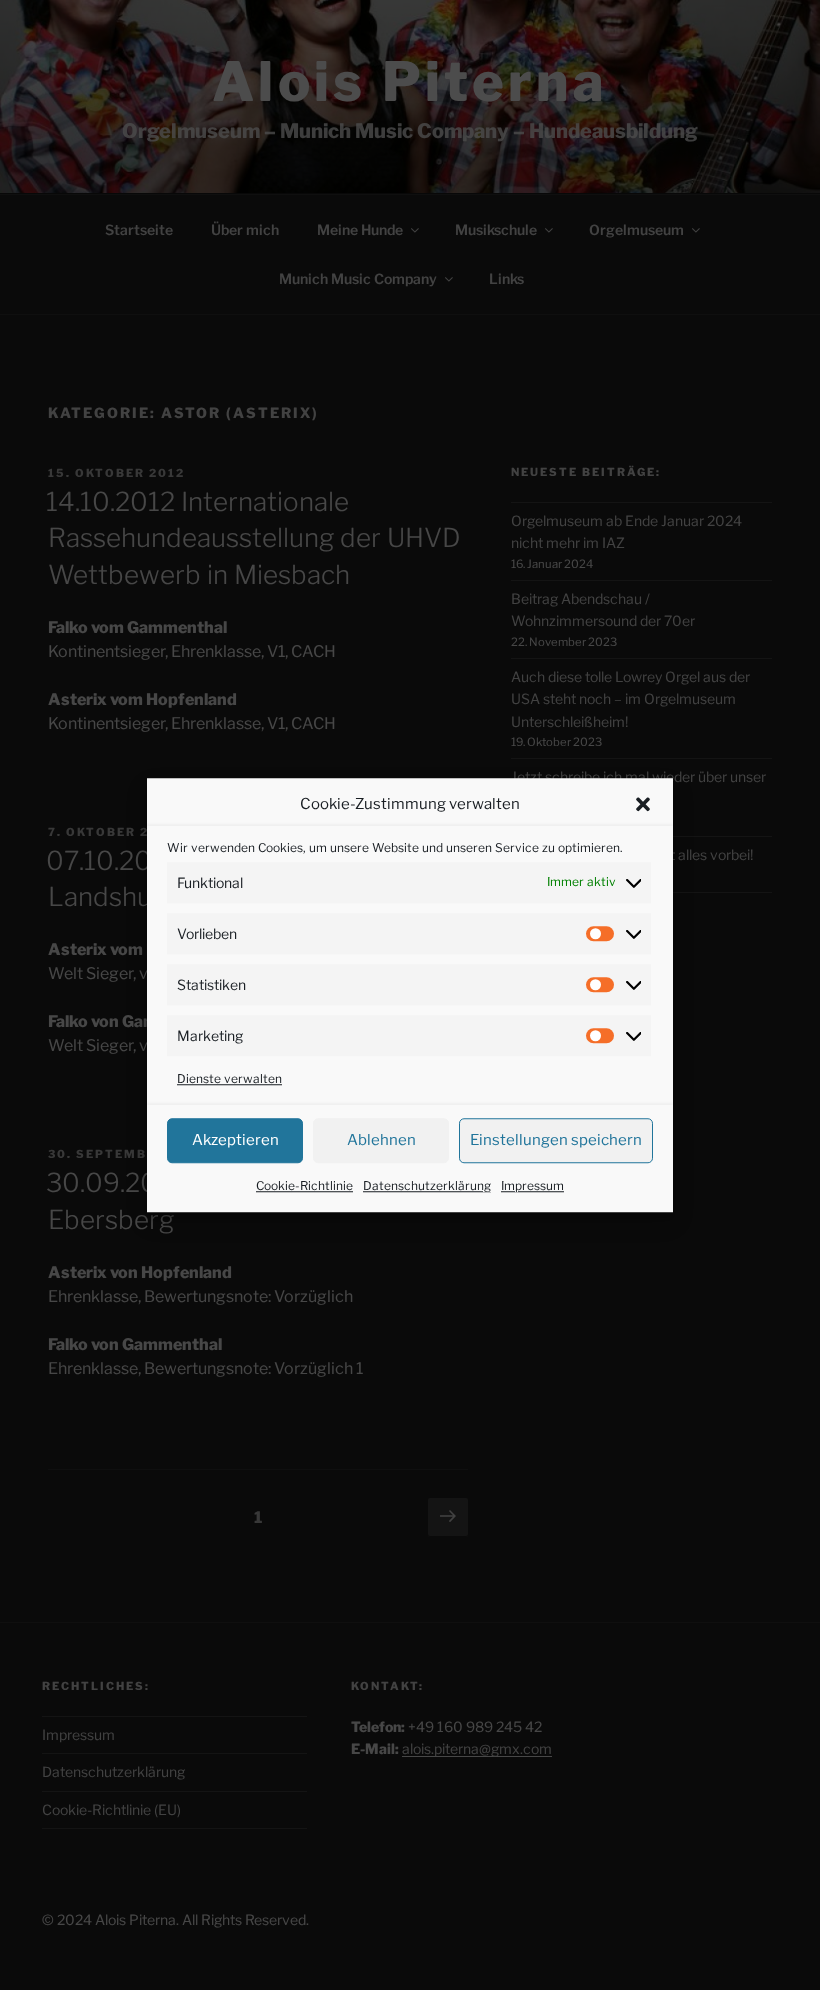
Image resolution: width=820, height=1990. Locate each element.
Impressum (532, 1185)
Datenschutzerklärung (427, 1185)
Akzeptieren (235, 1140)
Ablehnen (381, 1140)
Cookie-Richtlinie (304, 1185)
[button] (643, 805)
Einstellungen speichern (556, 1140)
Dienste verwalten (229, 1078)
